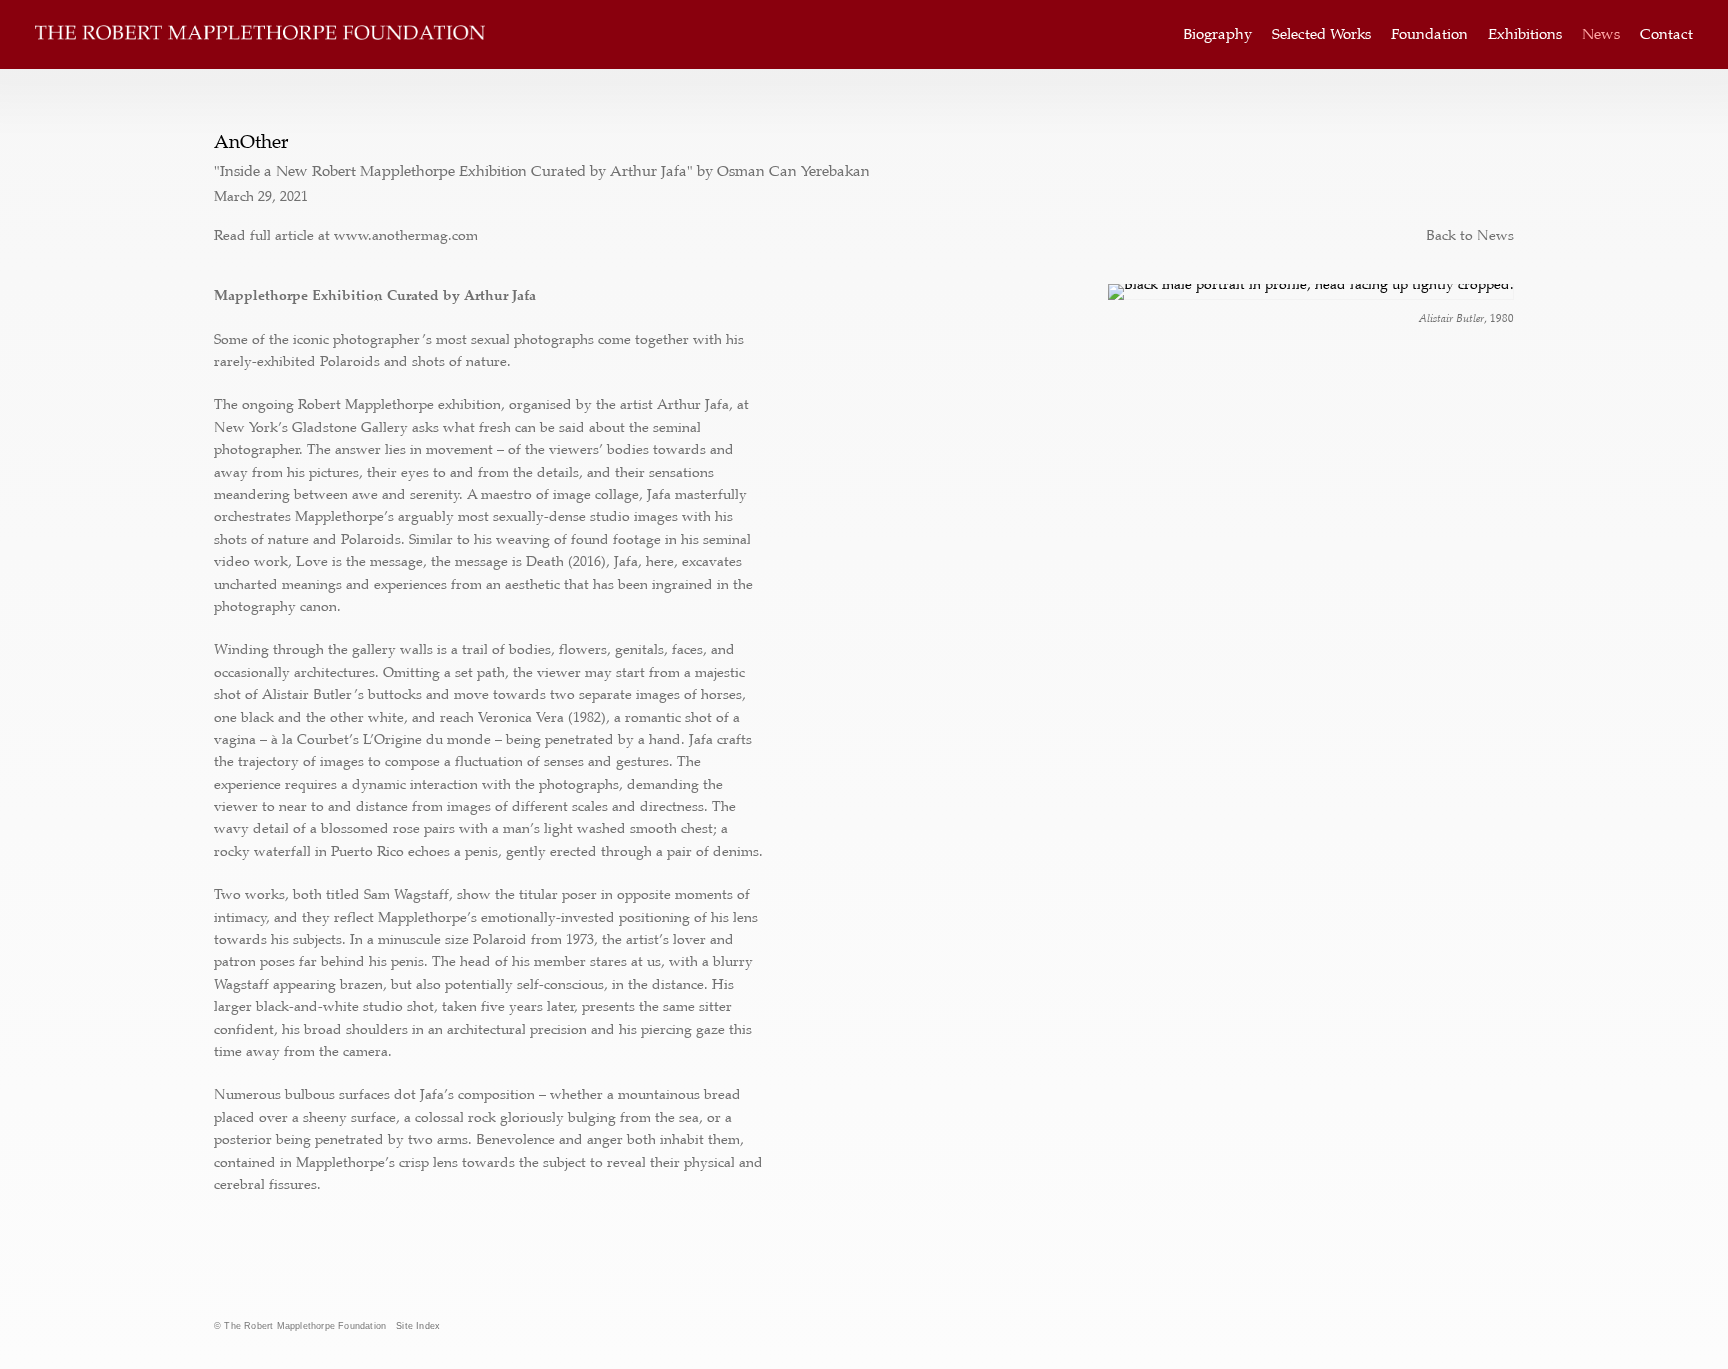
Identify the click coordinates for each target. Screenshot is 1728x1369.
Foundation (1429, 34)
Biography (1217, 34)
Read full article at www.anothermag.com (346, 235)
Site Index (418, 1326)
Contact (1666, 34)
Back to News (1470, 235)
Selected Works (1321, 34)
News (1601, 34)
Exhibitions (1525, 34)
